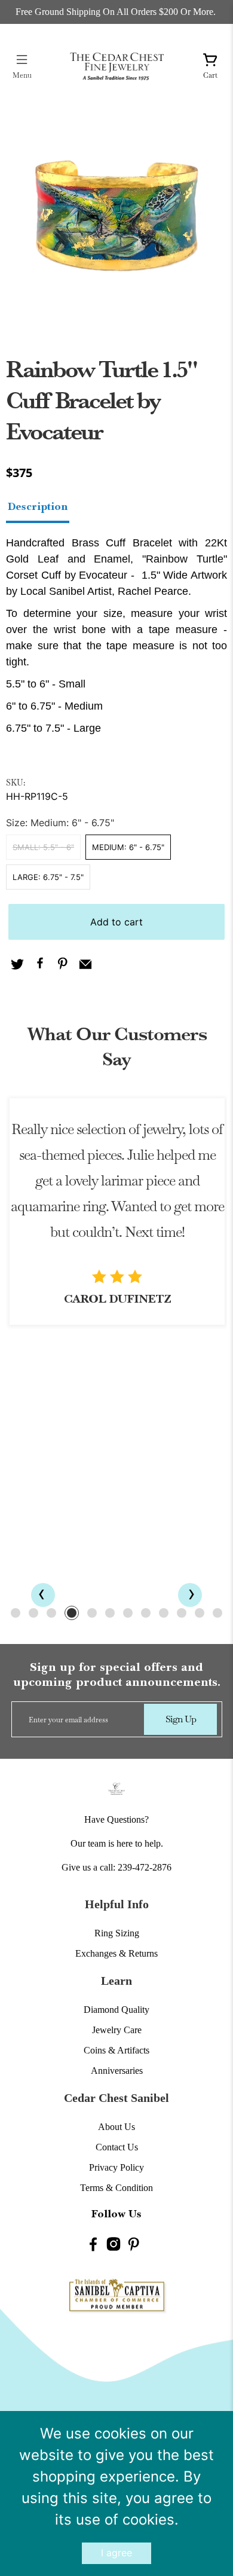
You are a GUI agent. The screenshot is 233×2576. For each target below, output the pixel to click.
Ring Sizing (117, 1933)
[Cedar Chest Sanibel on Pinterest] (134, 2246)
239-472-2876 (145, 1867)
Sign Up (181, 1719)
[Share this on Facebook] (40, 965)
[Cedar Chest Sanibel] (117, 66)
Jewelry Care (117, 2030)
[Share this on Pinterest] (63, 965)
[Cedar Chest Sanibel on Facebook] (93, 2246)
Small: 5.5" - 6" (43, 847)
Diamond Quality (116, 2010)
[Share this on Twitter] (17, 965)
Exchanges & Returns (116, 1953)
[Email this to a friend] (85, 965)
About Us (116, 2127)
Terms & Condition (116, 2188)
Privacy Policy (116, 2167)
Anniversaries (117, 2071)
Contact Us (117, 2147)
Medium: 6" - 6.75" (128, 847)
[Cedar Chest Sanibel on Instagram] (114, 2246)
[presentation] (43, 1595)
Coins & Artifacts (116, 2050)
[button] (16, 1613)
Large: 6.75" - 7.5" (48, 877)
